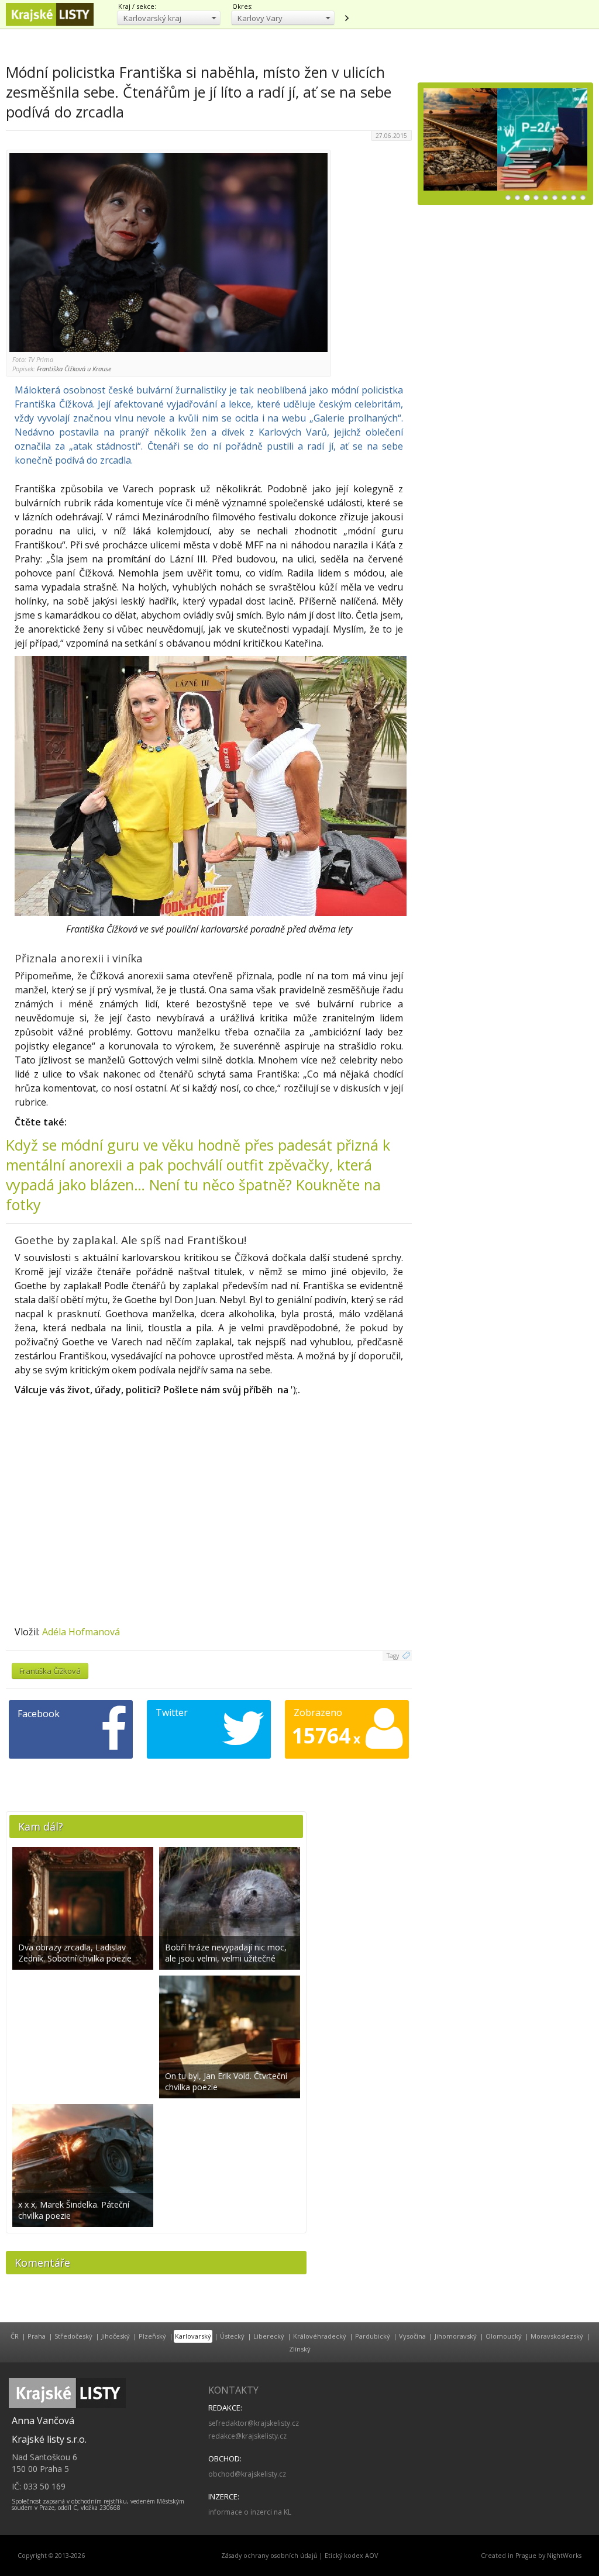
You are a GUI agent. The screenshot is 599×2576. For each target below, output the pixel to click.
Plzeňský (152, 2336)
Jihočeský (116, 2336)
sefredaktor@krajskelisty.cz (254, 2423)
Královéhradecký (320, 2336)
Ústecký (232, 2336)
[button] (169, 18)
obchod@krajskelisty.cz (247, 2474)
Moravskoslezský (557, 2336)
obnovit (346, 18)
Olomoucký (504, 2336)
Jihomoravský (456, 2336)
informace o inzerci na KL (250, 2512)
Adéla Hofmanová (81, 1632)
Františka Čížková (50, 1671)
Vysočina (412, 2336)
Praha (37, 2336)
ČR (15, 2336)
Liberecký (269, 2336)
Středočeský (73, 2336)
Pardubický (373, 2336)
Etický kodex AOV (351, 2556)
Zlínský (300, 2349)
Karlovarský (193, 2336)
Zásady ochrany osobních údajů (269, 2556)
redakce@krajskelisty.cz (247, 2436)
